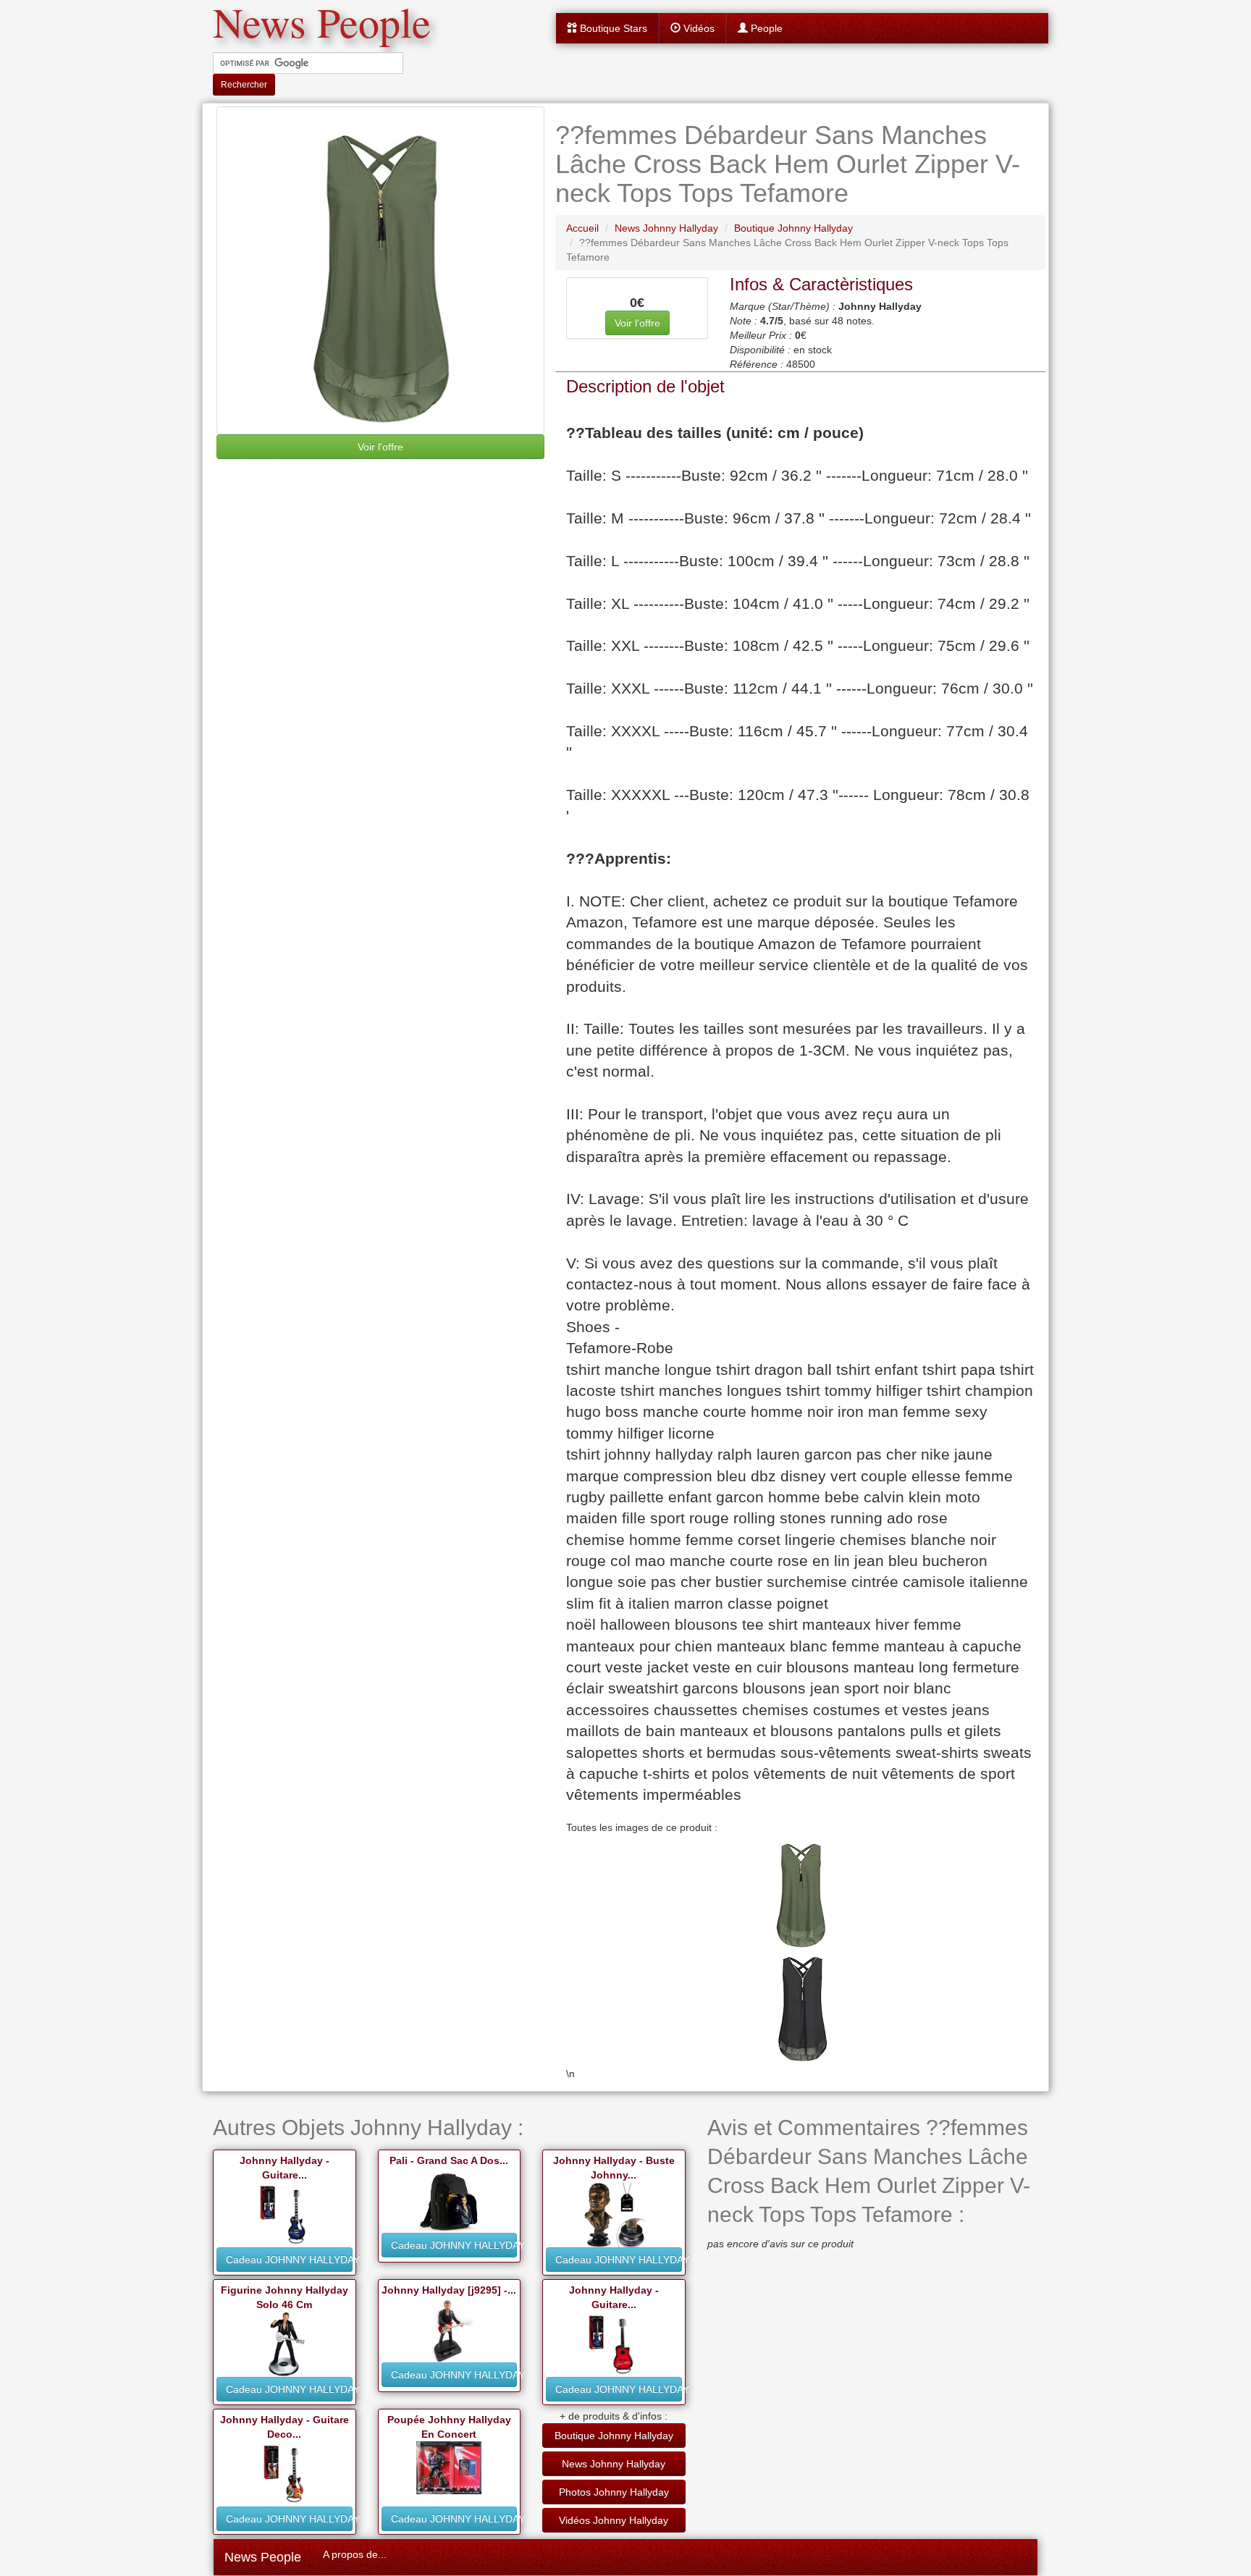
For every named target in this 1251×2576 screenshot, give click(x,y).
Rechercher (244, 85)
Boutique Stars (612, 28)
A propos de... (355, 2554)
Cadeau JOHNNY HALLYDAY (289, 2260)
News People (263, 2557)
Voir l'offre (380, 447)
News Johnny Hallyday (614, 2464)
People (765, 28)
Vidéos (698, 28)
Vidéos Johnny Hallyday (614, 2520)
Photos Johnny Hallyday (614, 2492)
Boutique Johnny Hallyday (614, 2436)
